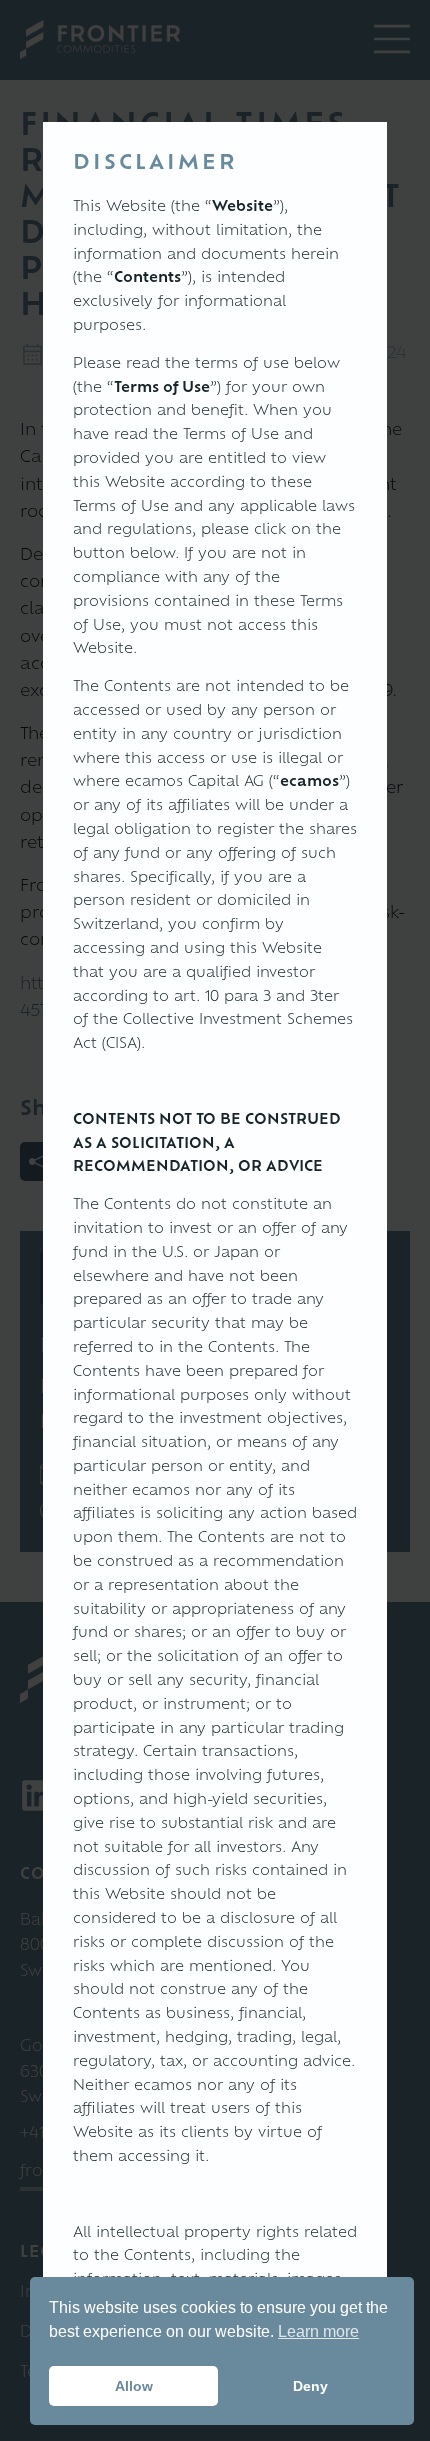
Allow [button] (134, 2386)
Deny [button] (310, 2386)
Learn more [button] (318, 2331)
